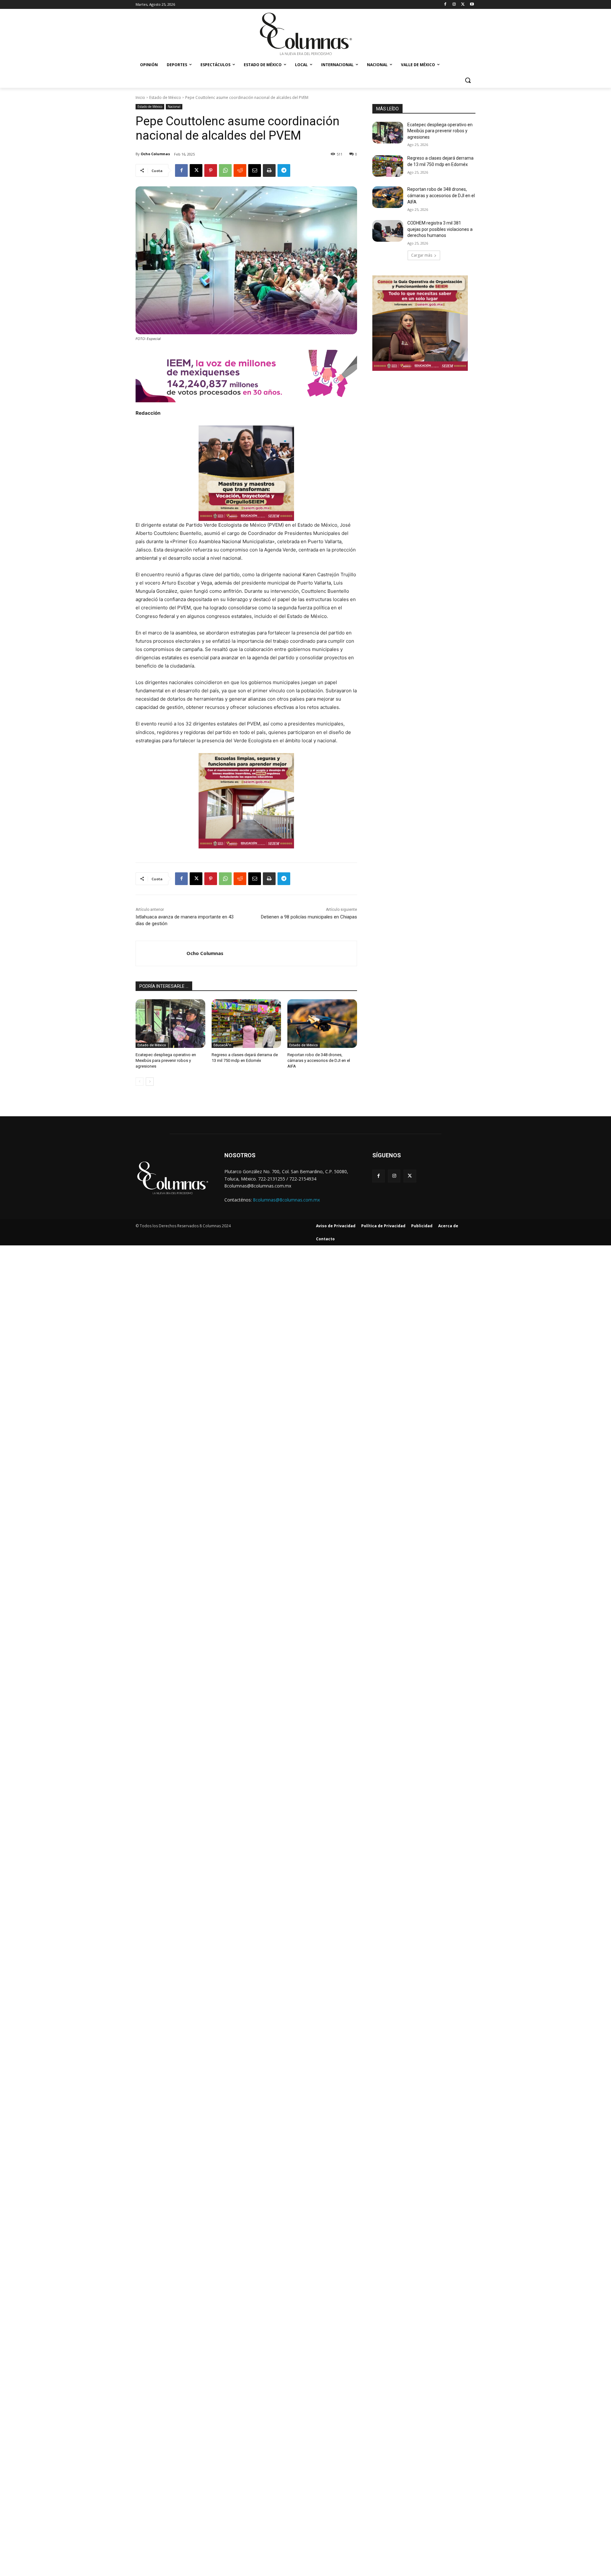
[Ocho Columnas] (161, 953)
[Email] (255, 170)
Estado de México (165, 97)
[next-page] (150, 1082)
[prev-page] (140, 1082)
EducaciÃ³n (222, 1045)
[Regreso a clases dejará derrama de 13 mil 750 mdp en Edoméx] (246, 1024)
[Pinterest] (211, 170)
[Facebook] (445, 5)
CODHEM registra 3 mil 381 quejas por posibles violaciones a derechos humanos (440, 229)
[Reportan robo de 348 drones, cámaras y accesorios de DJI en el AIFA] (322, 1024)
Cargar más (422, 255)
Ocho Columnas (155, 154)
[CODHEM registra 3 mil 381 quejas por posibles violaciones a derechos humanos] (388, 231)
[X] (463, 5)
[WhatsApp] (225, 170)
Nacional (174, 107)
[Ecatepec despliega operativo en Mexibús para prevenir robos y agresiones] (170, 1024)
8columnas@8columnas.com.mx (286, 1200)
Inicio (140, 97)
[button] (468, 80)
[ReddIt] (240, 170)
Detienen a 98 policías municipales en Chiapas (309, 917)
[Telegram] (284, 170)
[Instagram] (454, 5)
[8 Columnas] (305, 35)
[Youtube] (472, 5)
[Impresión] (269, 170)
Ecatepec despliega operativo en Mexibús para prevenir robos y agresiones (166, 1060)
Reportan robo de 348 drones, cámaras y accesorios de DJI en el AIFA (319, 1060)
